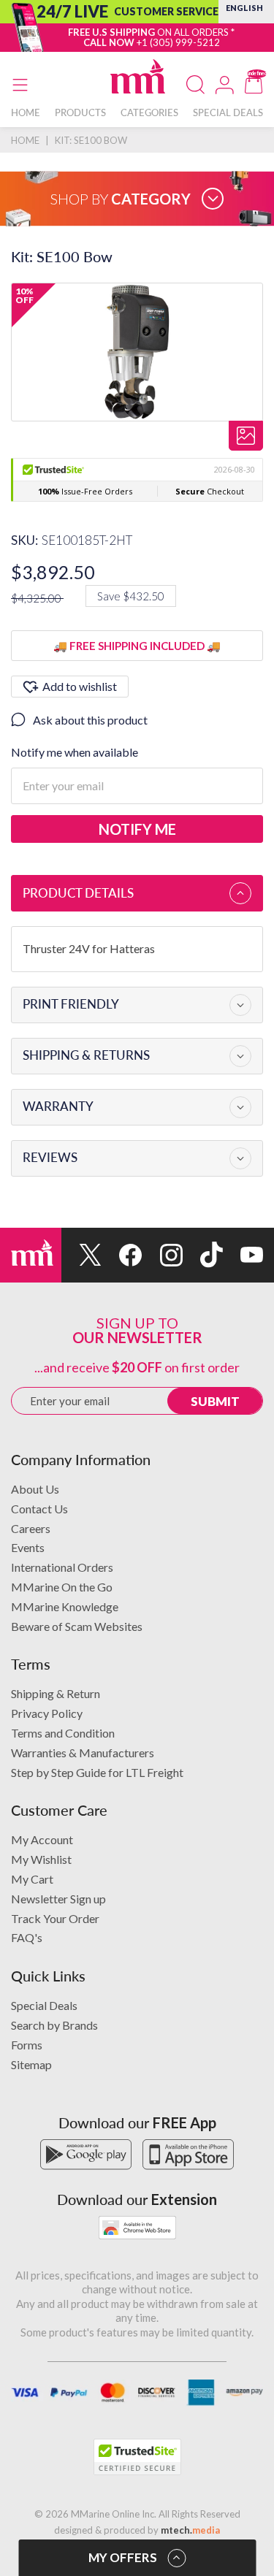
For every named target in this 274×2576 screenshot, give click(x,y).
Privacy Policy (47, 1713)
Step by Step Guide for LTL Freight (97, 1772)
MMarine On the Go (62, 1587)
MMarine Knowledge (65, 1606)
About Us (35, 1489)
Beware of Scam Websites (77, 1626)
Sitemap (31, 2064)
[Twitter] (81, 1255)
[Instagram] (162, 1255)
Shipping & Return (56, 1693)
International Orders (62, 1567)
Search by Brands (54, 2025)
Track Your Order (55, 1918)
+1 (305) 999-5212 (178, 42)
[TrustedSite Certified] (137, 2457)
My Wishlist (41, 1859)
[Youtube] (243, 1255)
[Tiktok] (203, 1255)
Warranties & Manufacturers (83, 1753)
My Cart (32, 1879)
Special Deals (44, 2005)
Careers (31, 1528)
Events (28, 1547)
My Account (42, 1839)
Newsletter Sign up (58, 1899)
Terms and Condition (63, 1733)
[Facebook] (122, 1255)
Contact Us (39, 1509)
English (244, 8)
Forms (27, 2045)
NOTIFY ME (137, 829)
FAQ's (27, 1937)
